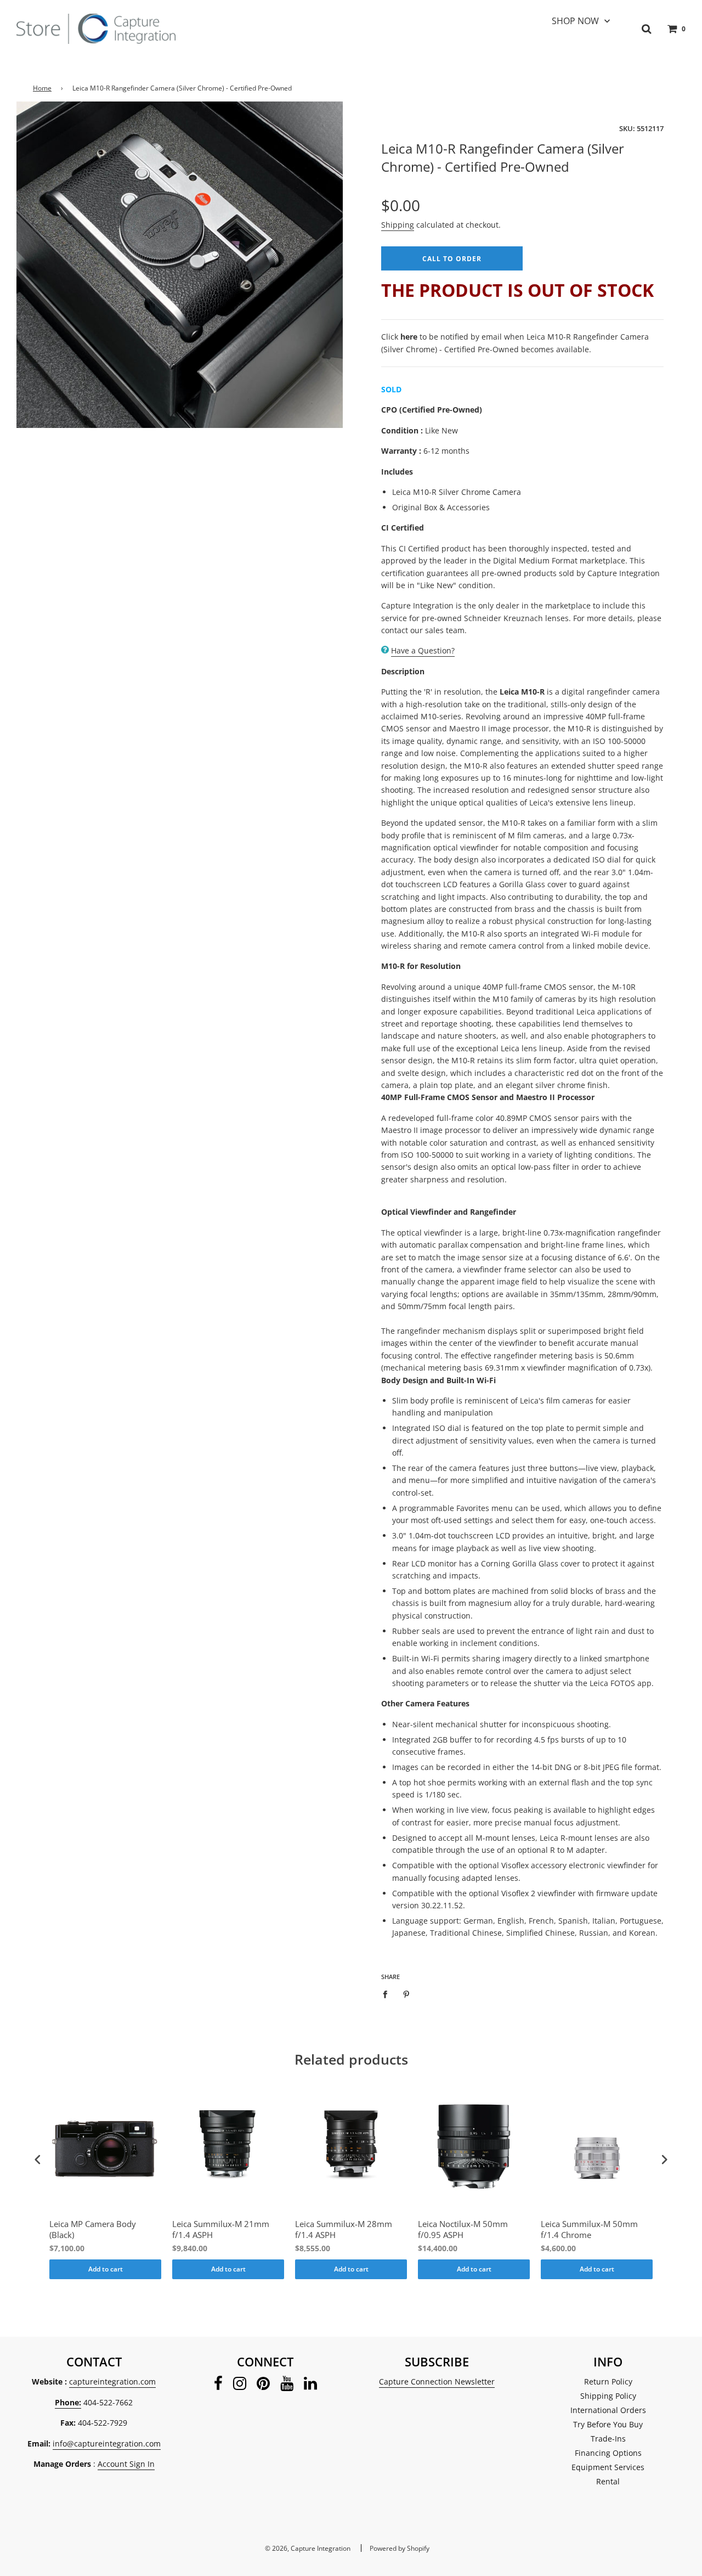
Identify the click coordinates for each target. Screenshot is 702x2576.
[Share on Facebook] (388, 1994)
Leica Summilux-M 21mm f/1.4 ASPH (221, 2230)
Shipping (398, 225)
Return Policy (608, 2381)
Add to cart (106, 2269)
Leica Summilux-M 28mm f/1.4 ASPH (344, 2230)
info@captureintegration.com (107, 2443)
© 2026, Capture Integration (308, 2548)
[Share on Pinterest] (407, 1994)
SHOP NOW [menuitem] (575, 21)
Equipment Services (608, 2467)
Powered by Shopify (400, 2548)
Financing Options (608, 2453)
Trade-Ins (608, 2439)
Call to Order (452, 259)
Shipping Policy (608, 2396)
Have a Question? (423, 650)
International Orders (608, 2410)
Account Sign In (126, 2464)
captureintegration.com (112, 2381)
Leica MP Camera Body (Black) (93, 2230)
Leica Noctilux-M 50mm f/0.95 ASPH (463, 2230)
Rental (608, 2481)
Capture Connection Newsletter (437, 2381)
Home (42, 88)
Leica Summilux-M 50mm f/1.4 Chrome (589, 2230)
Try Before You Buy (608, 2424)
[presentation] (38, 2159)
